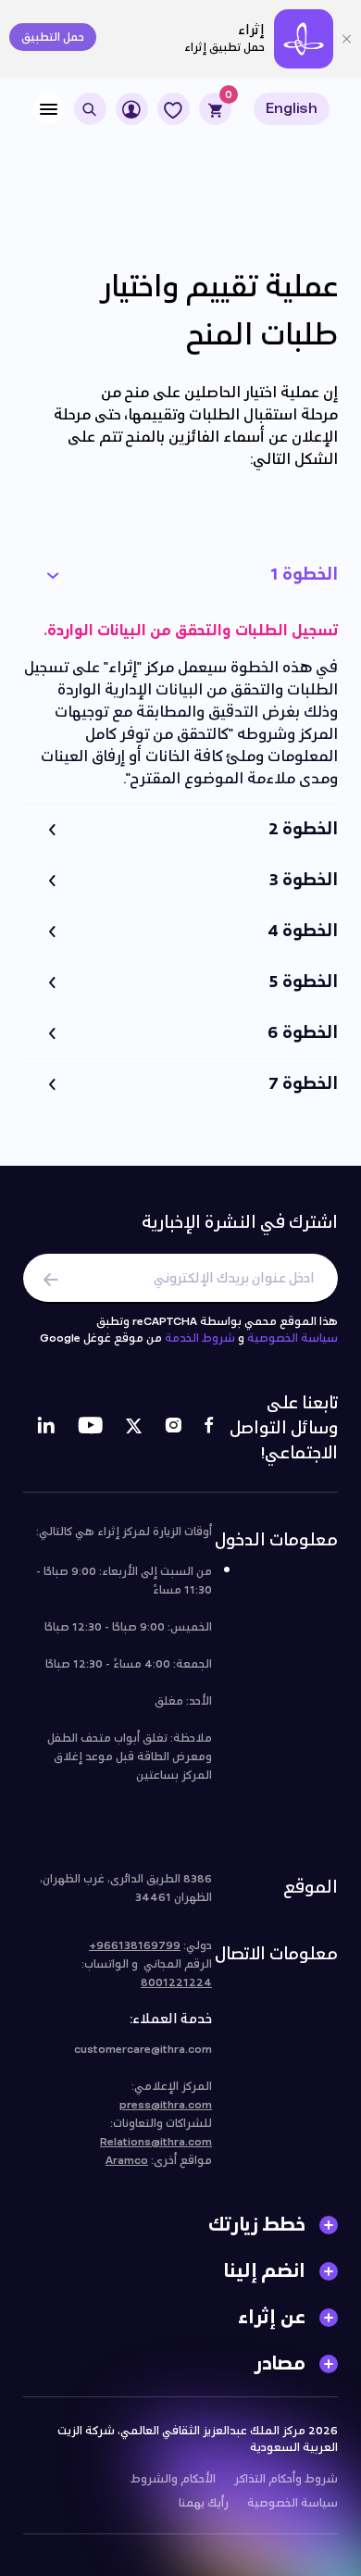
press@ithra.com (166, 2105)
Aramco (127, 2160)
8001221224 (176, 1982)
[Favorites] (174, 109)
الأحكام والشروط (173, 2479)
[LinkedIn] (46, 1428)
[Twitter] (134, 1428)
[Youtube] (90, 1428)
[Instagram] (173, 1428)
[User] (132, 109)
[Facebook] (209, 1428)
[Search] (90, 109)
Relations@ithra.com (156, 2142)
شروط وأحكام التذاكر (286, 2479)
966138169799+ (135, 1945)
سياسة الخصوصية (293, 1338)
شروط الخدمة (200, 1338)
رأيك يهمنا (204, 2503)
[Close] (347, 39)
